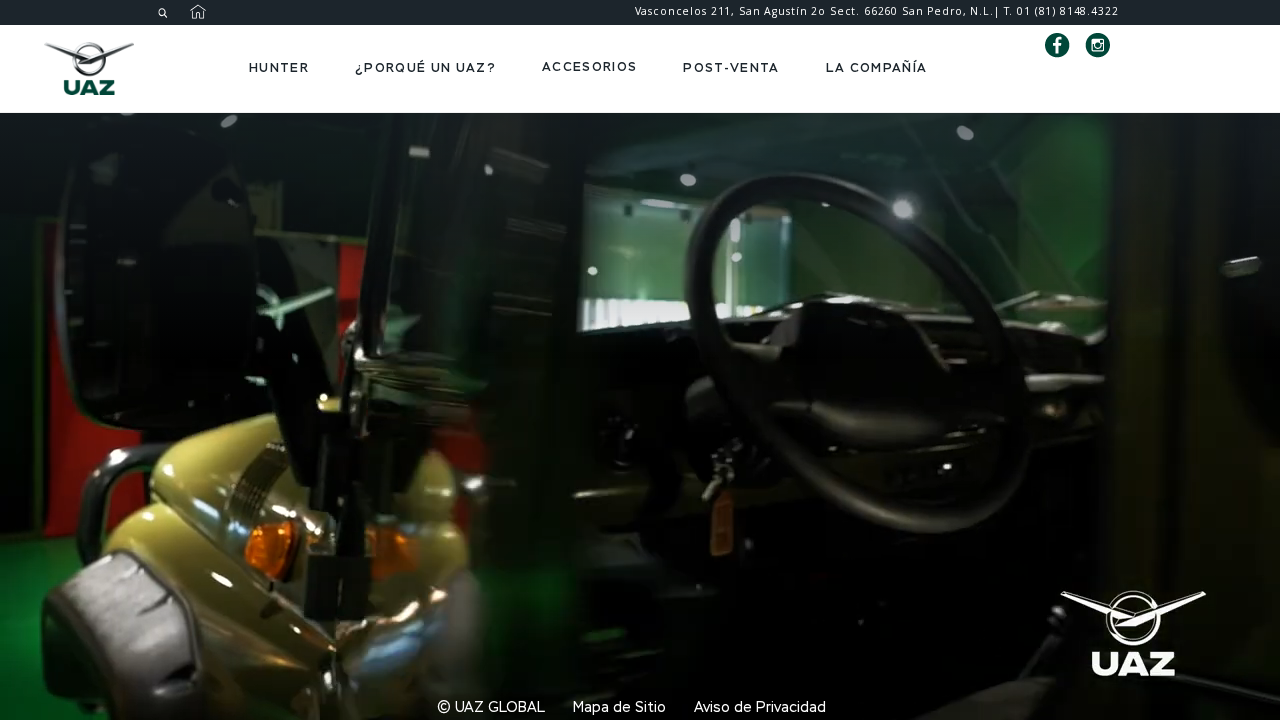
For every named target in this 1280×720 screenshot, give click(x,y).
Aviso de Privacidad (760, 708)
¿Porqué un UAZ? (425, 67)
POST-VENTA (731, 67)
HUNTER (279, 67)
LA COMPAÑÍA (877, 67)
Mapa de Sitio (619, 708)
